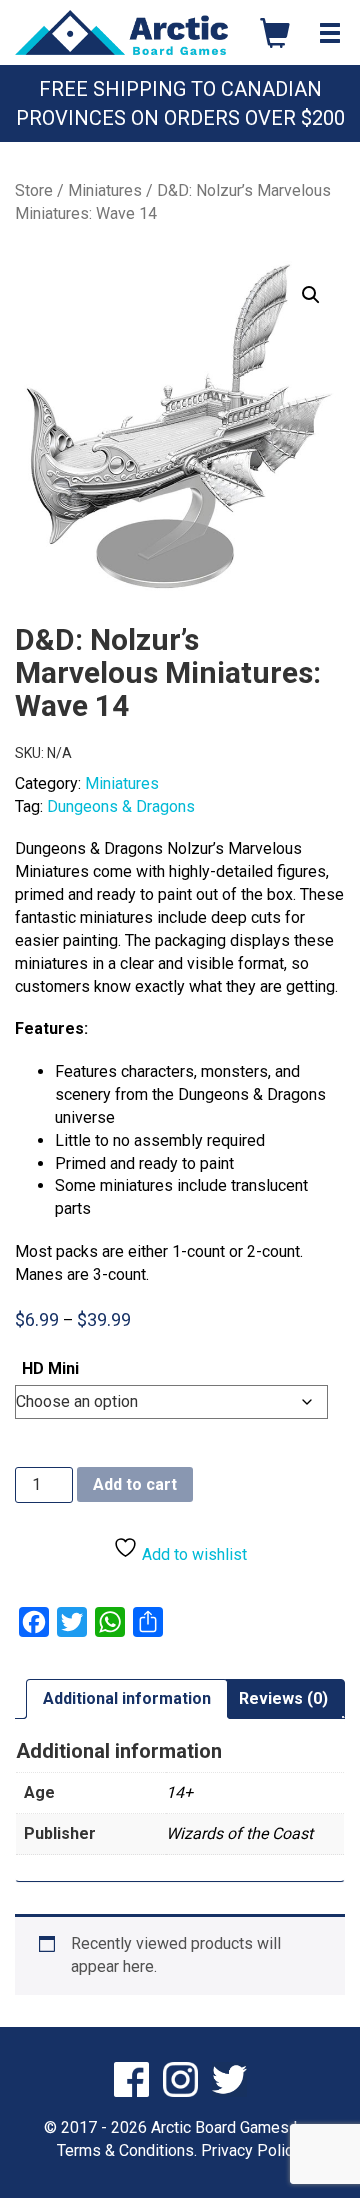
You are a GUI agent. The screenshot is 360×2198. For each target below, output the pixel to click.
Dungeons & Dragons (121, 806)
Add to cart (135, 1484)
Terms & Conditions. (127, 2150)
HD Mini (50, 1368)
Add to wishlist (192, 1554)
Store (34, 190)
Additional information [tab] (127, 1698)
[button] (311, 295)
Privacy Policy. (252, 2150)
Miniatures (105, 190)
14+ (179, 1792)
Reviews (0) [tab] (283, 1698)
